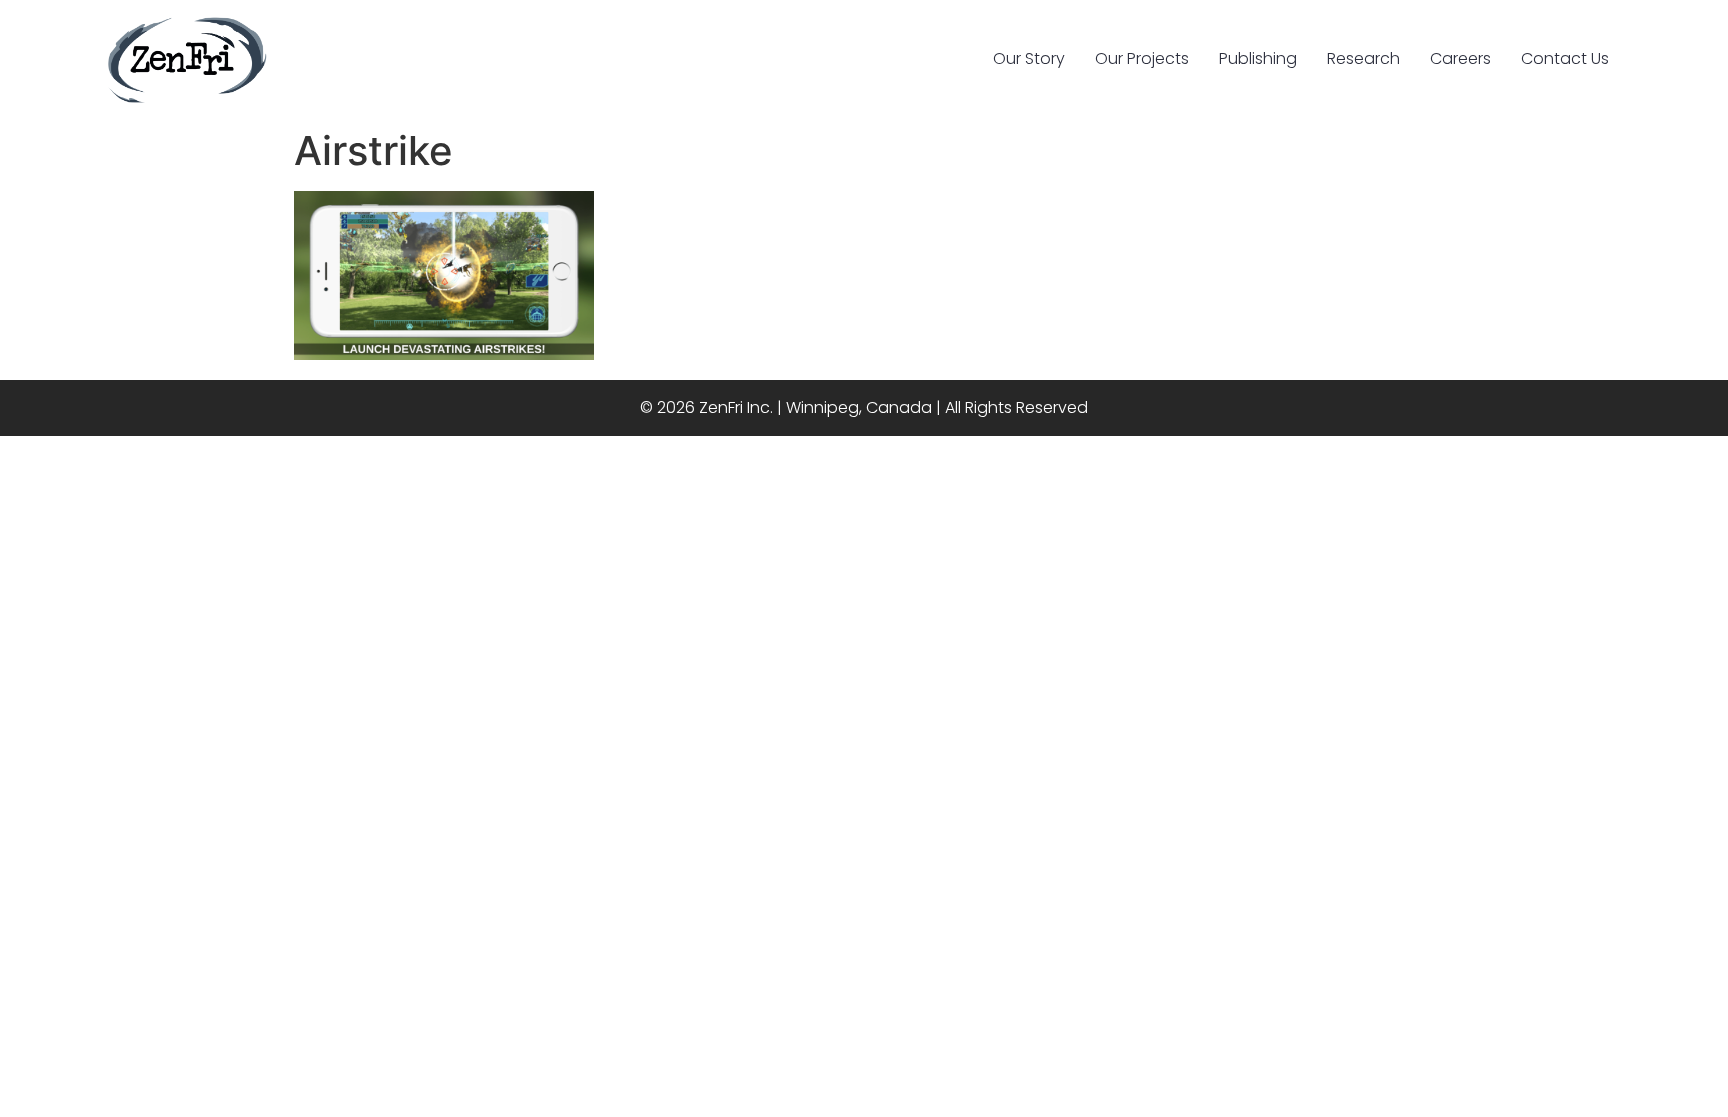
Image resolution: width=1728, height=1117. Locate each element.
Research (1363, 58)
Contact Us (1565, 58)
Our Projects (1142, 58)
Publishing (1258, 58)
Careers (1460, 58)
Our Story (1029, 58)
